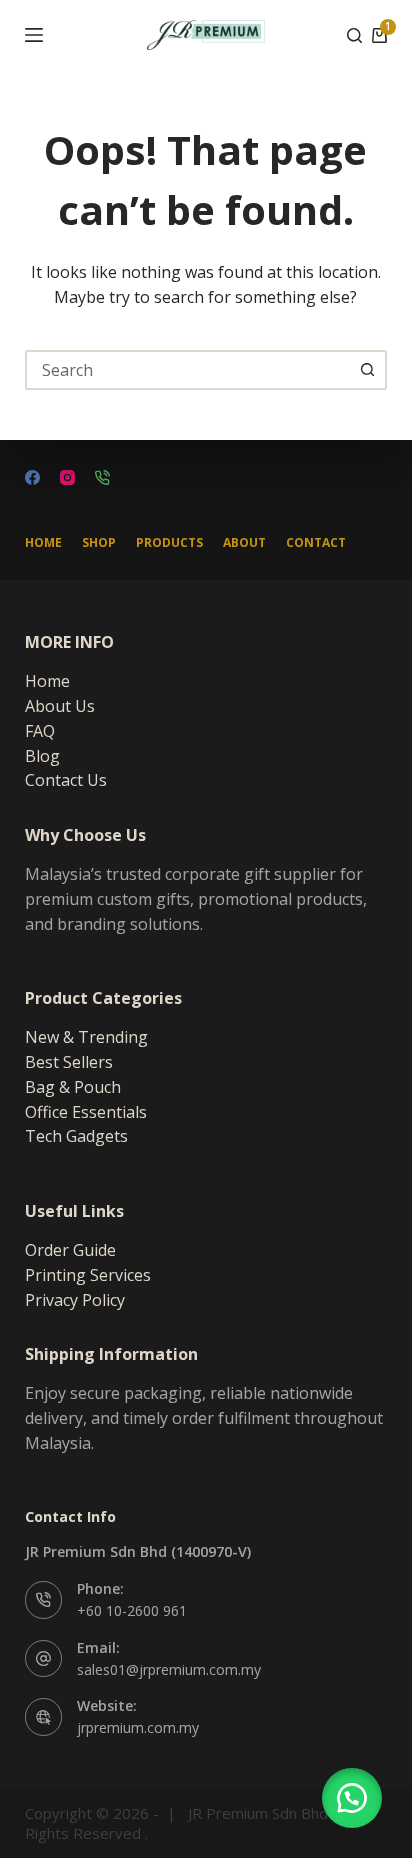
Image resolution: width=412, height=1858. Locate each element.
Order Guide (70, 1250)
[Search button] (367, 370)
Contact (316, 543)
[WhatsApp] (102, 477)
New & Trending (86, 1037)
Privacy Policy (75, 1300)
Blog (42, 756)
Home (43, 543)
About (244, 543)
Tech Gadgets (76, 1136)
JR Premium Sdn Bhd (258, 1813)
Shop (99, 543)
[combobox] (188, 370)
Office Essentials (86, 1112)
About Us (60, 706)
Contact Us (66, 780)
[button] (352, 1798)
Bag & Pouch (73, 1087)
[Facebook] (32, 477)
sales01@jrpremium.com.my (169, 1669)
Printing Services (88, 1275)
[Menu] (34, 35)
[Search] (354, 35)
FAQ (40, 731)
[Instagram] (67, 477)
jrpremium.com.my (138, 1727)
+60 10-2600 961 (132, 1610)
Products (169, 543)
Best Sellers (69, 1062)
